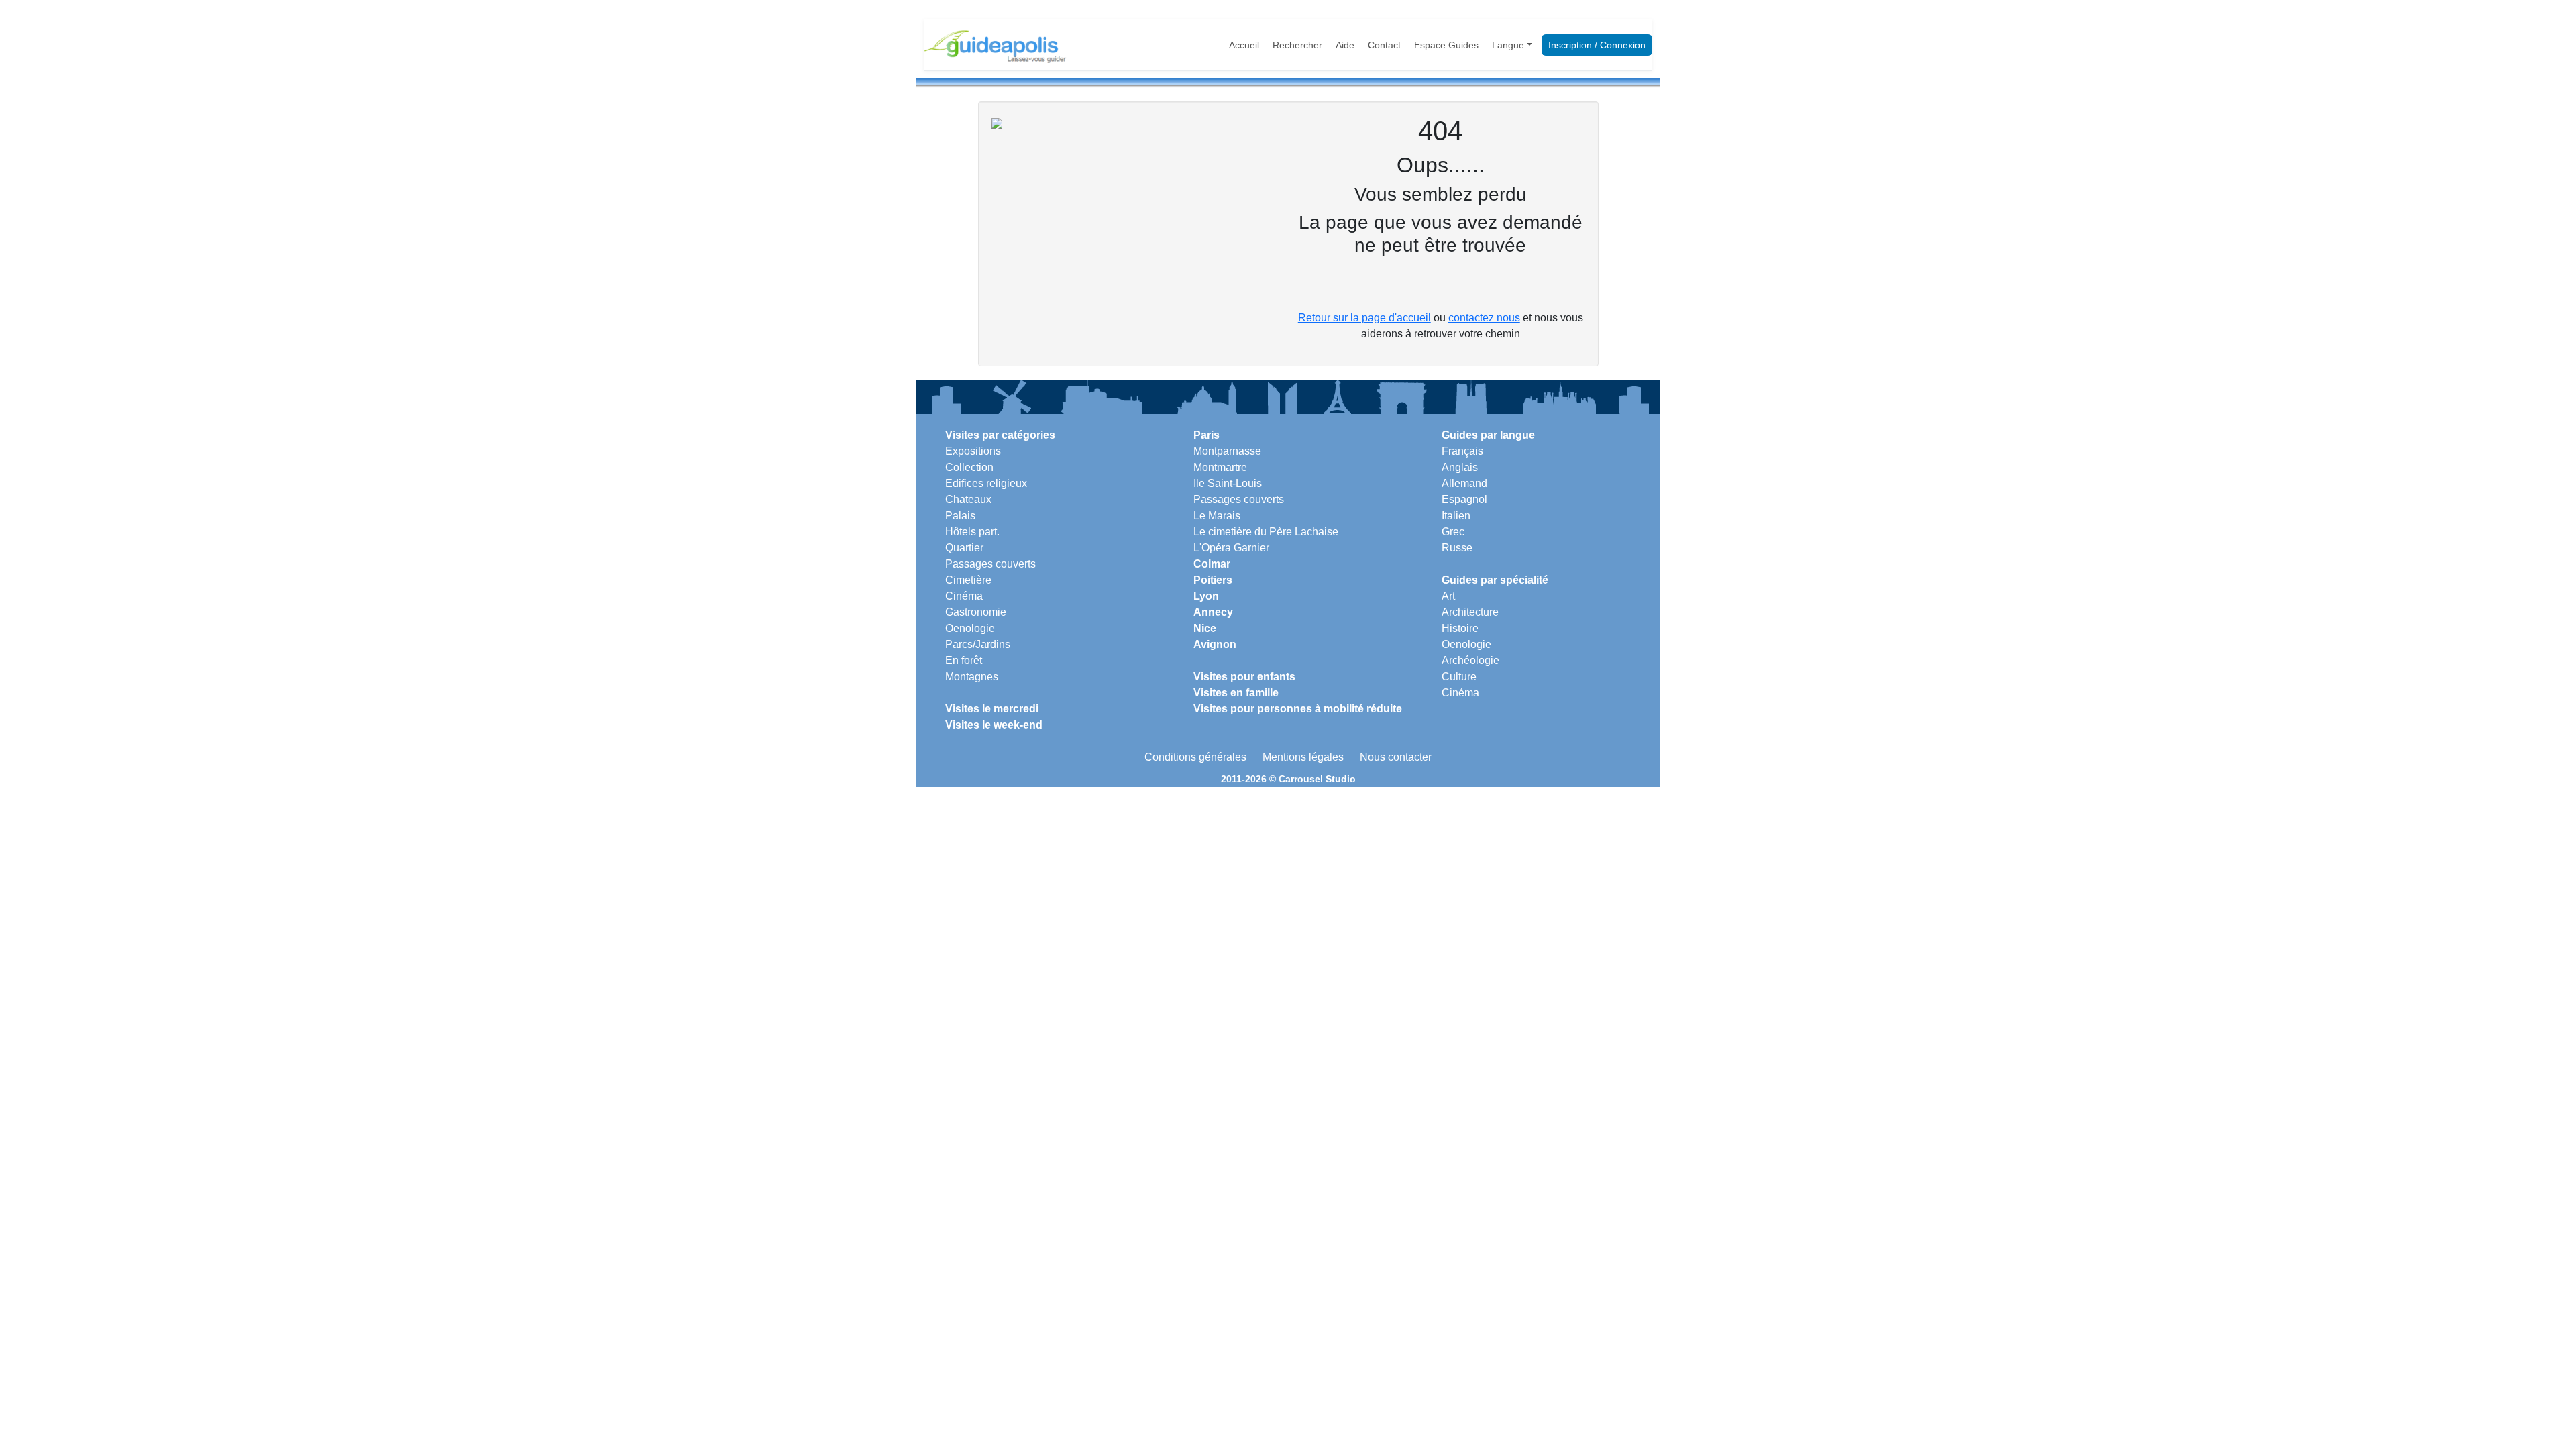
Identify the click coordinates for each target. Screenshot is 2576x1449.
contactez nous (1484, 318)
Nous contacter (1396, 757)
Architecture (1470, 612)
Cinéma (964, 596)
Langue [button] (1508, 45)
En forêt (964, 660)
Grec (1453, 532)
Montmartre (1220, 467)
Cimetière (968, 580)
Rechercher (1297, 45)
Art (1448, 596)
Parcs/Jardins (978, 644)
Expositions (973, 451)
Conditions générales (1195, 757)
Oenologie (970, 628)
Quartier (964, 548)
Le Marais (1217, 516)
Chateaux (968, 499)
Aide (1345, 45)
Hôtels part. (972, 532)
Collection (969, 467)
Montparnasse (1227, 451)
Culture (1459, 677)
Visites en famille (1236, 693)
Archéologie (1470, 660)
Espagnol (1464, 499)
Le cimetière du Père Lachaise (1266, 532)
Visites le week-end (994, 725)
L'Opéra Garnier (1231, 548)
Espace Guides (1446, 45)
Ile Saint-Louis (1228, 483)
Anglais (1460, 467)
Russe (1457, 548)
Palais (960, 516)
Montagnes (972, 677)
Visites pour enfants (1244, 677)
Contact (1384, 45)
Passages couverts (990, 564)
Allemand (1464, 483)
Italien (1456, 516)
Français (1462, 451)
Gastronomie (976, 612)
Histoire (1460, 628)
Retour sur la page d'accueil (1364, 318)
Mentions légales (1303, 757)
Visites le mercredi (992, 709)
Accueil (1244, 45)
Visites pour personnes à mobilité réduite (1298, 709)
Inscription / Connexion (1597, 45)
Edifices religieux (986, 483)
